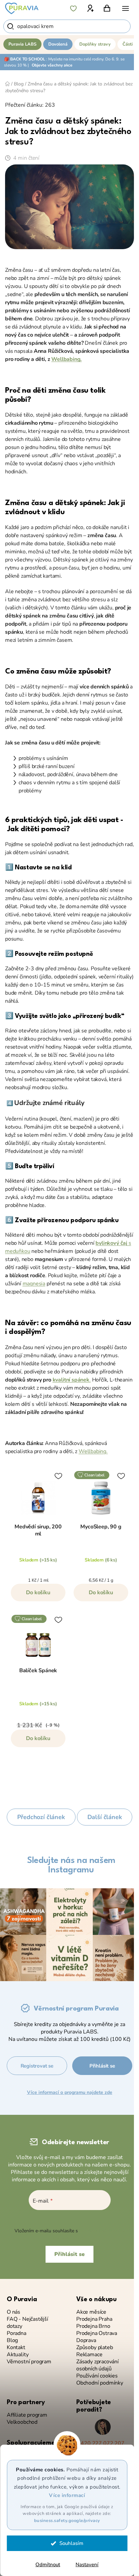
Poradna (17, 2333)
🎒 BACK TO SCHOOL (25, 59)
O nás (13, 2312)
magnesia (34, 1284)
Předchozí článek (41, 1817)
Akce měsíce (91, 2312)
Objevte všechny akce (52, 65)
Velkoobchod (22, 2422)
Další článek (105, 1817)
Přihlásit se (102, 2066)
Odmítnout (48, 2565)
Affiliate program (27, 2415)
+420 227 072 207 (101, 2443)
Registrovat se (37, 2066)
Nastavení (87, 2565)
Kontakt (16, 2348)
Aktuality (18, 2355)
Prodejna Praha (94, 2319)
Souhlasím (71, 2543)
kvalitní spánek (71, 1380)
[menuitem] (22, 44)
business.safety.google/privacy (67, 2521)
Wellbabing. (66, 359)
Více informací (67, 2495)
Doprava (86, 2341)
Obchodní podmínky (100, 2383)
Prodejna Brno (93, 2326)
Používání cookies (97, 2376)
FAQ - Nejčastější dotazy (27, 2323)
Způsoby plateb (94, 2348)
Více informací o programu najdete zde (70, 2092)
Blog (12, 2341)
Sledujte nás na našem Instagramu (71, 1865)
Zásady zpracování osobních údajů (98, 2365)
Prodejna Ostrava (97, 2333)
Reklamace (89, 2355)
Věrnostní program (29, 2362)
